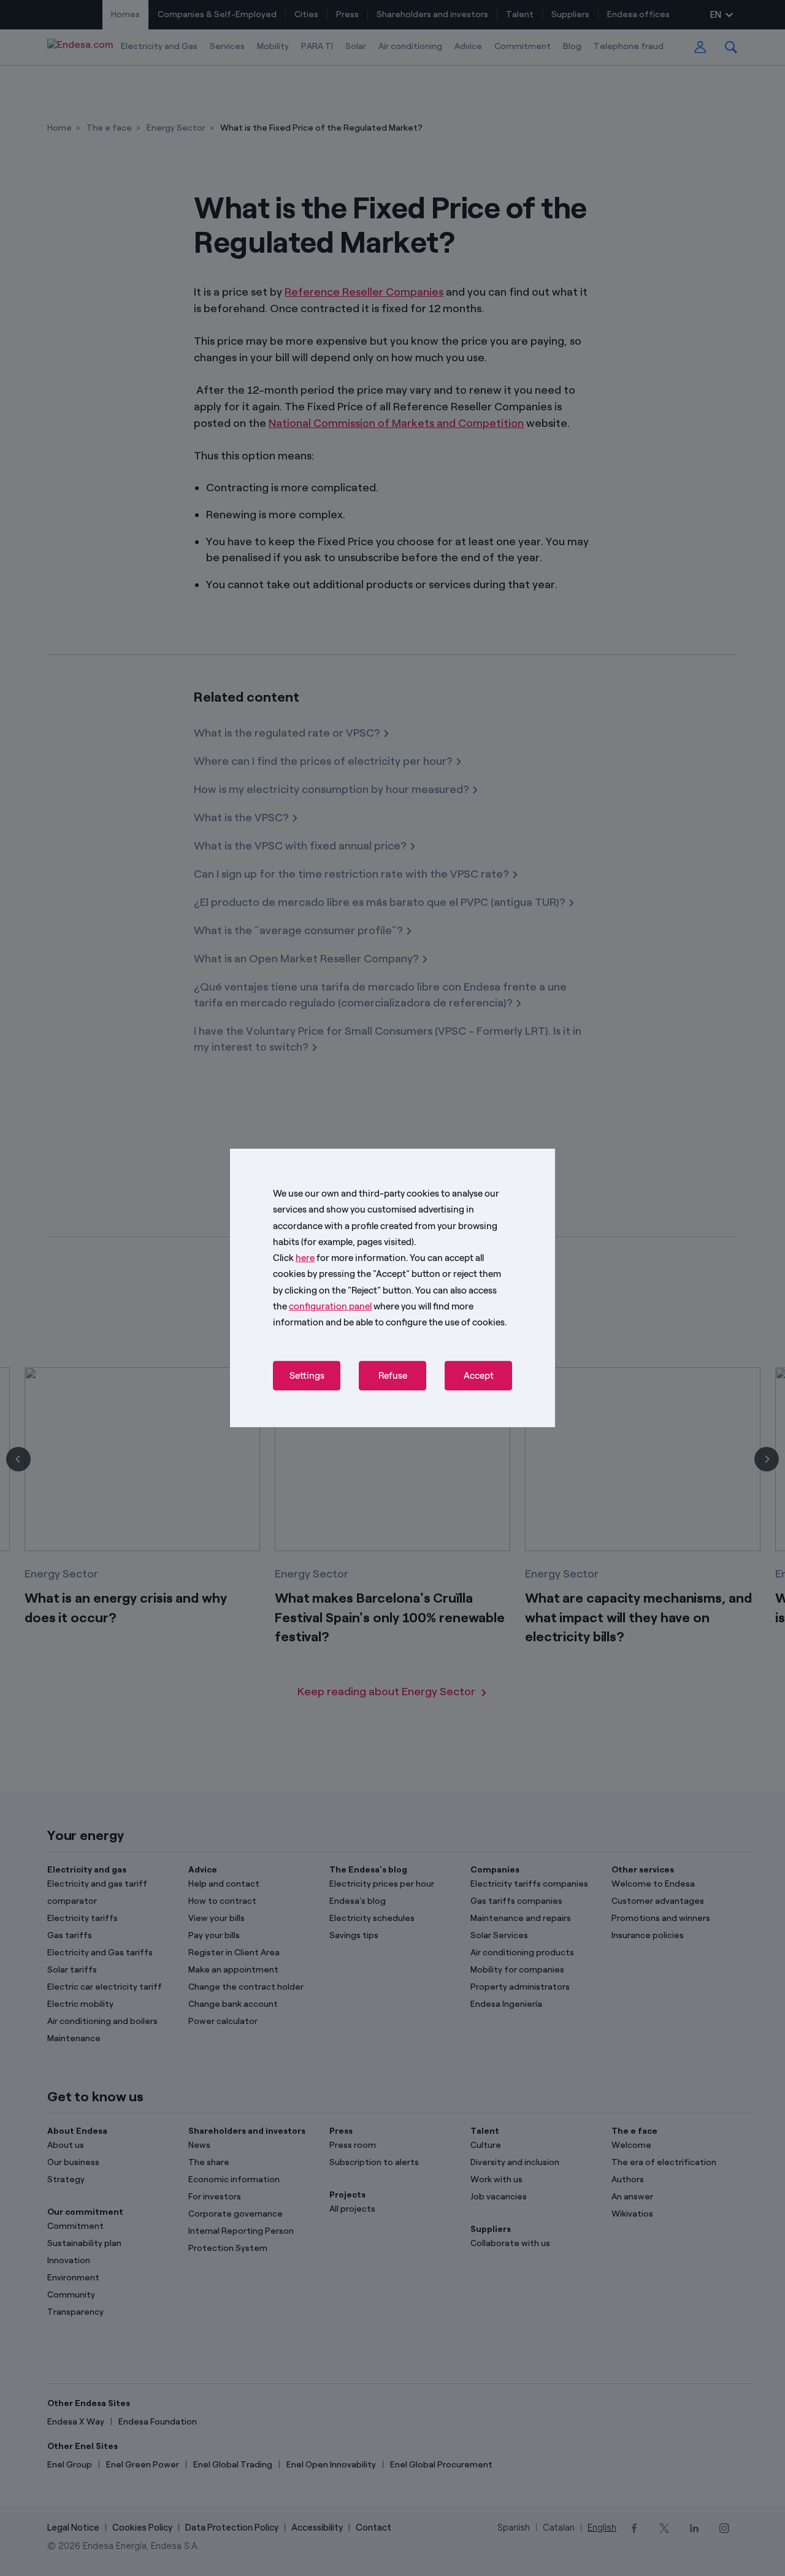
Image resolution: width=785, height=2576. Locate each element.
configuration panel (330, 1306)
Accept (479, 1376)
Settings (307, 1376)
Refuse (393, 1376)
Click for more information (339, 1258)
